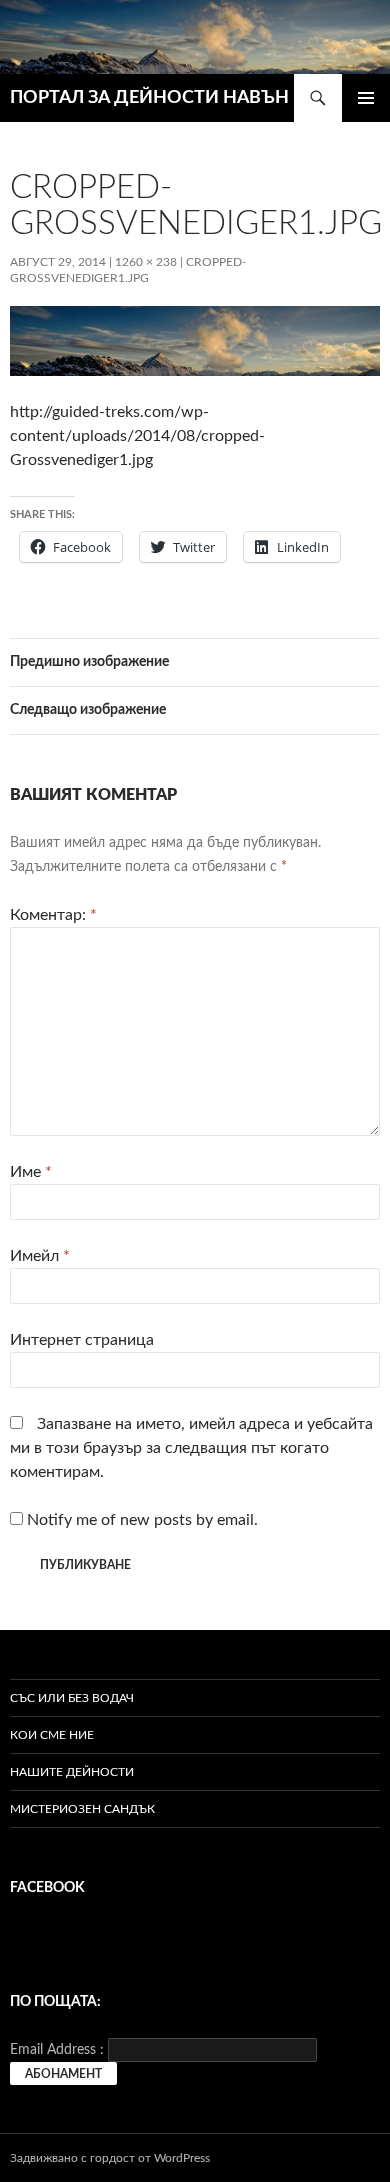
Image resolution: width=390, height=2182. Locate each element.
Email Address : (57, 2050)
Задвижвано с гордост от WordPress (110, 2158)
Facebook (47, 1888)
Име (31, 1172)
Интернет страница (82, 1340)
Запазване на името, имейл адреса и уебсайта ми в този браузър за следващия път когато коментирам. (191, 1448)
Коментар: (53, 915)
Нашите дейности (72, 1772)
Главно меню (366, 98)
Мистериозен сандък (82, 1809)
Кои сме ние (52, 1735)
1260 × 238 (146, 262)
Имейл (40, 1256)
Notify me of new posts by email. (142, 1520)
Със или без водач (72, 1698)
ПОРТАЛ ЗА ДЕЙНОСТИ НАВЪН (149, 98)
